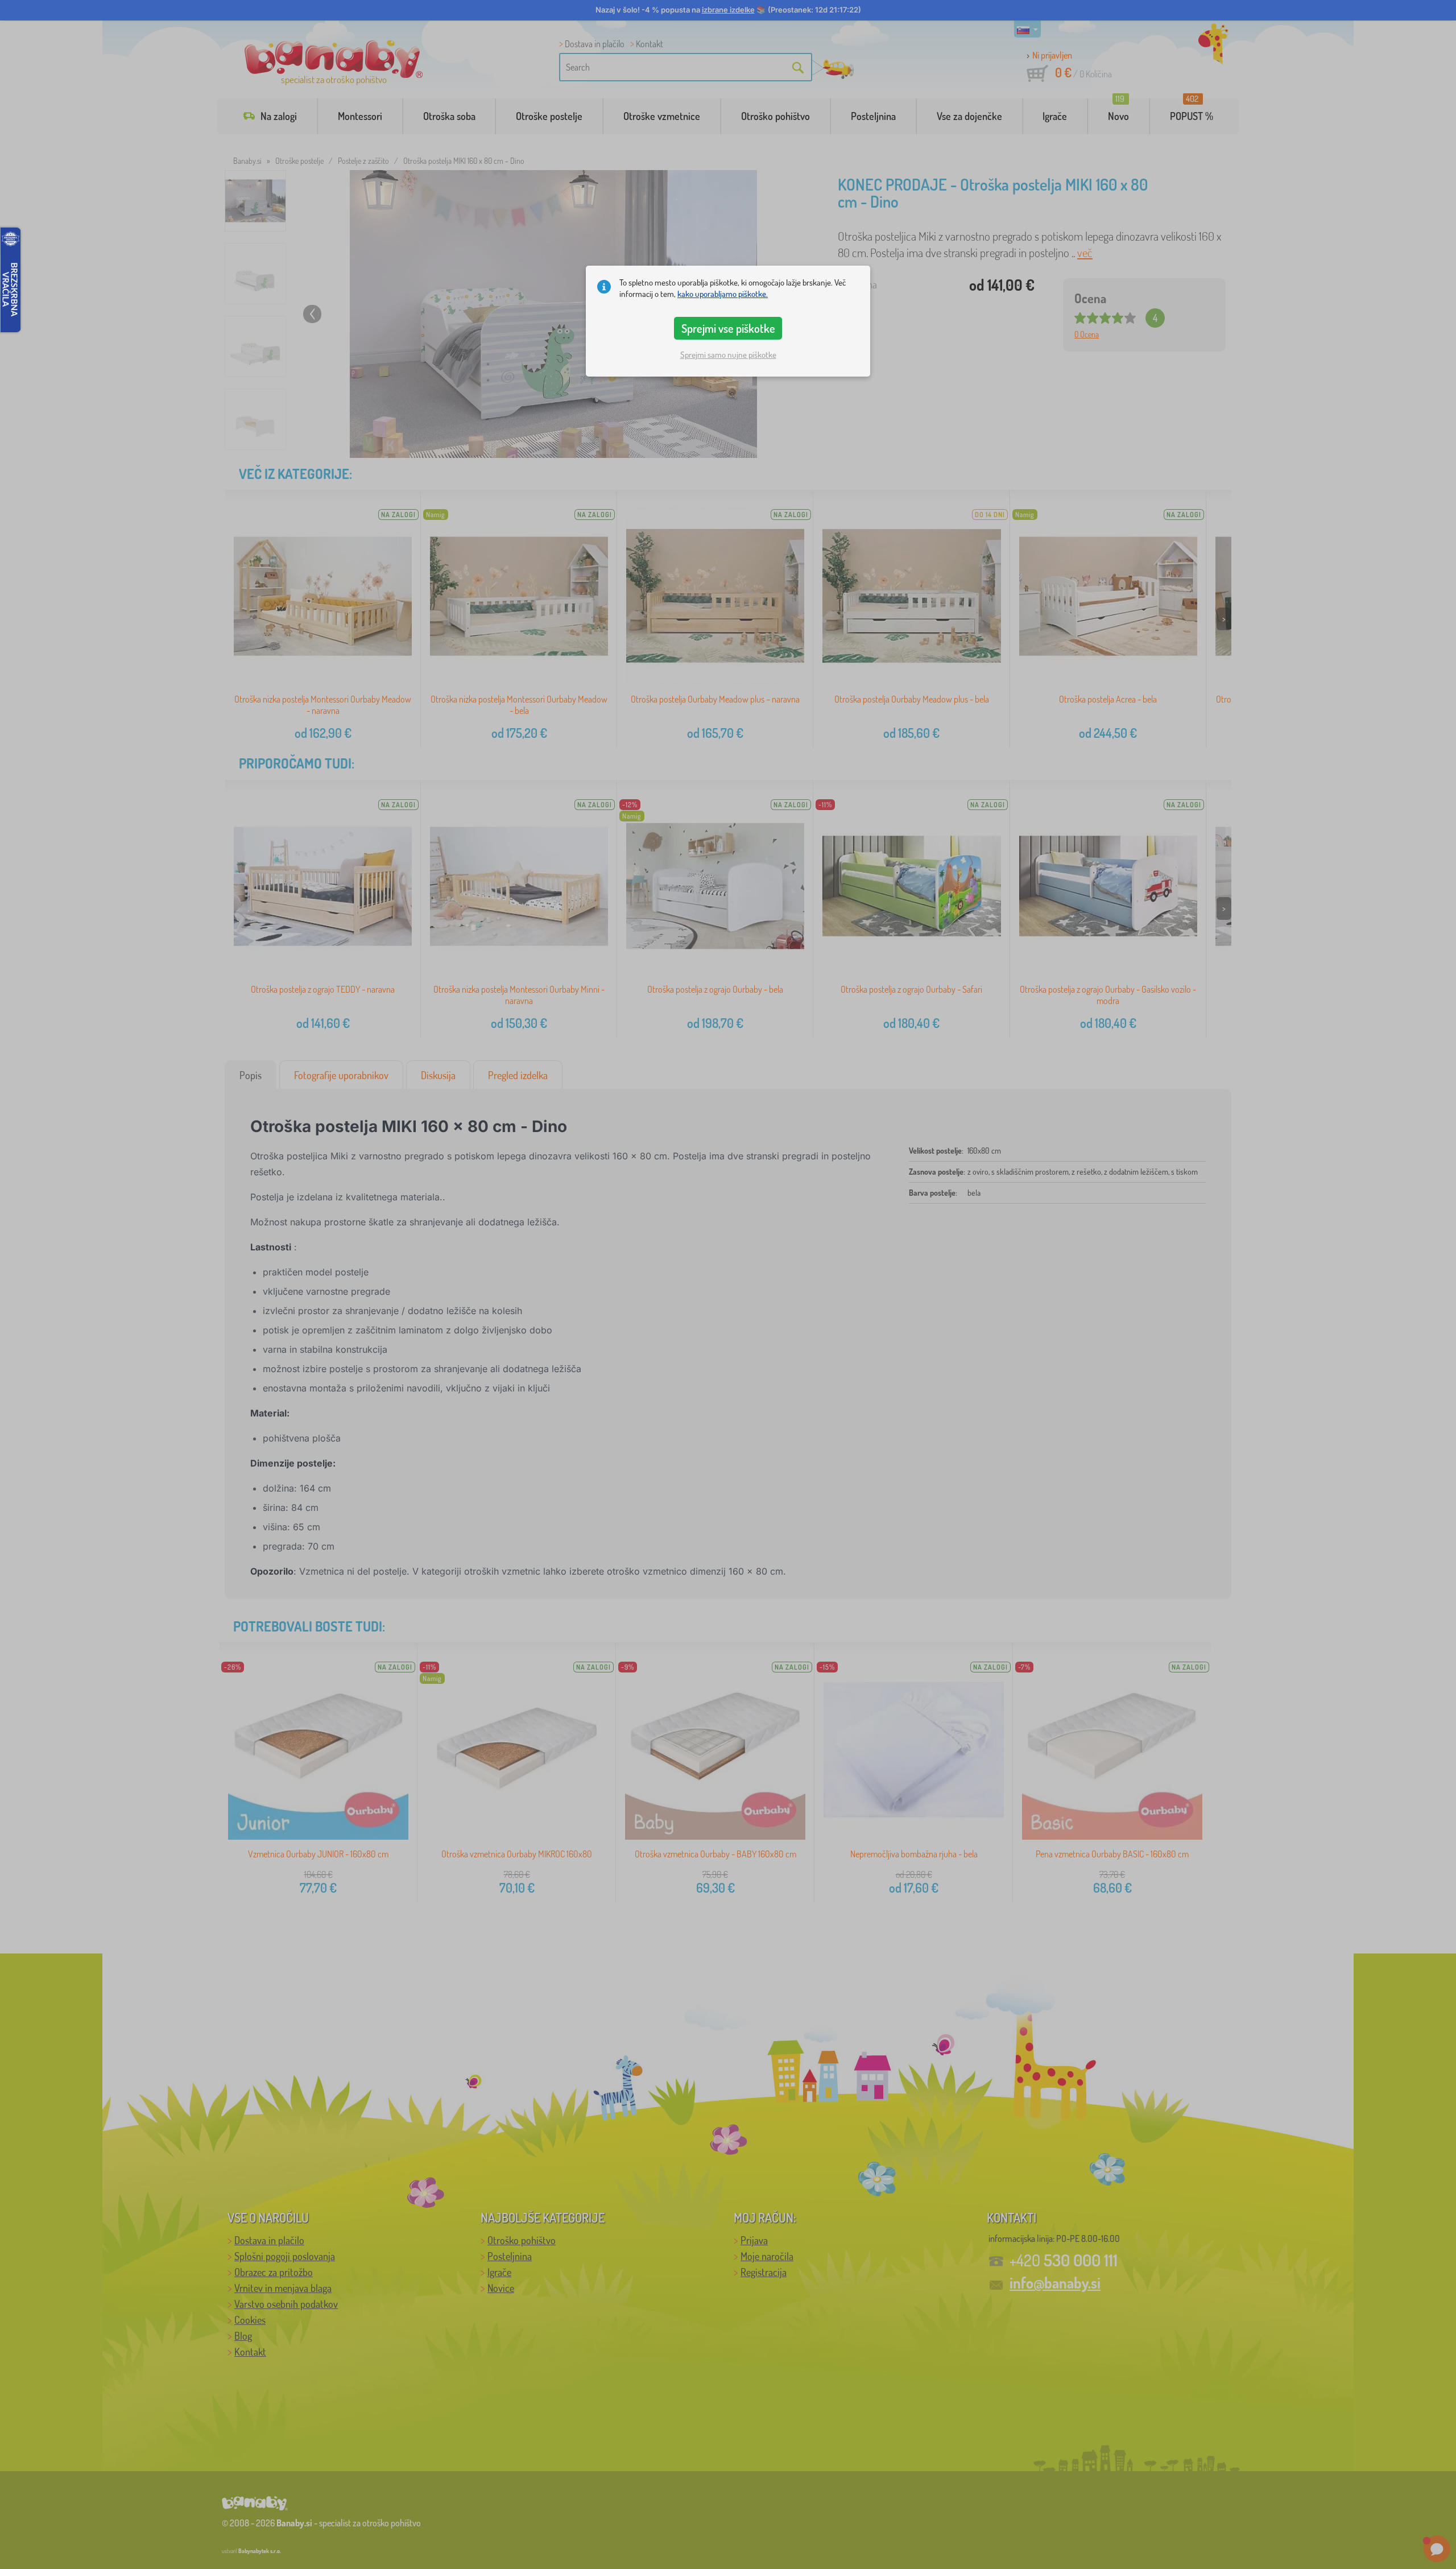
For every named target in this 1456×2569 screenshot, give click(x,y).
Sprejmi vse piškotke (728, 328)
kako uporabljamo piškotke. (723, 294)
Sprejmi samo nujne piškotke (728, 355)
